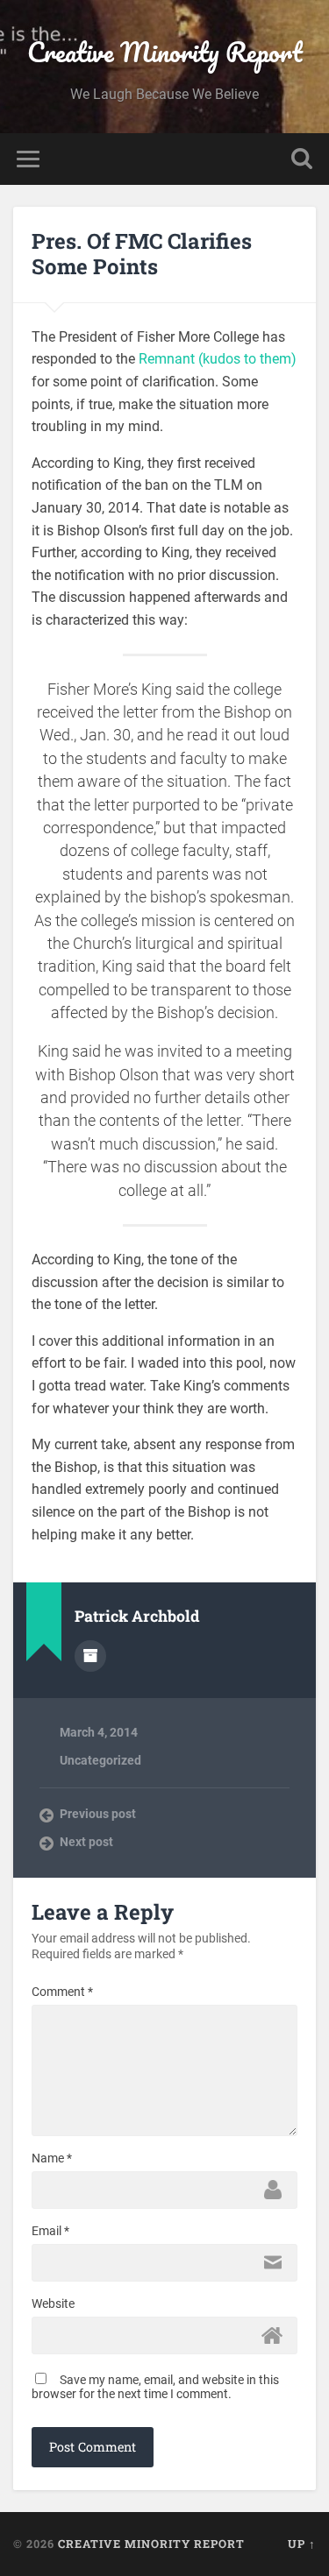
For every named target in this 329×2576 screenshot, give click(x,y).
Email (50, 2231)
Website (53, 2304)
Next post (86, 1842)
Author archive (90, 1656)
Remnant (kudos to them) (218, 359)
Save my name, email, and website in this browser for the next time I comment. (155, 2387)
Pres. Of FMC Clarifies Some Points (142, 254)
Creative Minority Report (165, 52)
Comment (62, 1992)
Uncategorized (100, 1760)
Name (52, 2158)
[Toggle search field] (302, 159)
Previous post (98, 1814)
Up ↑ (302, 2544)
